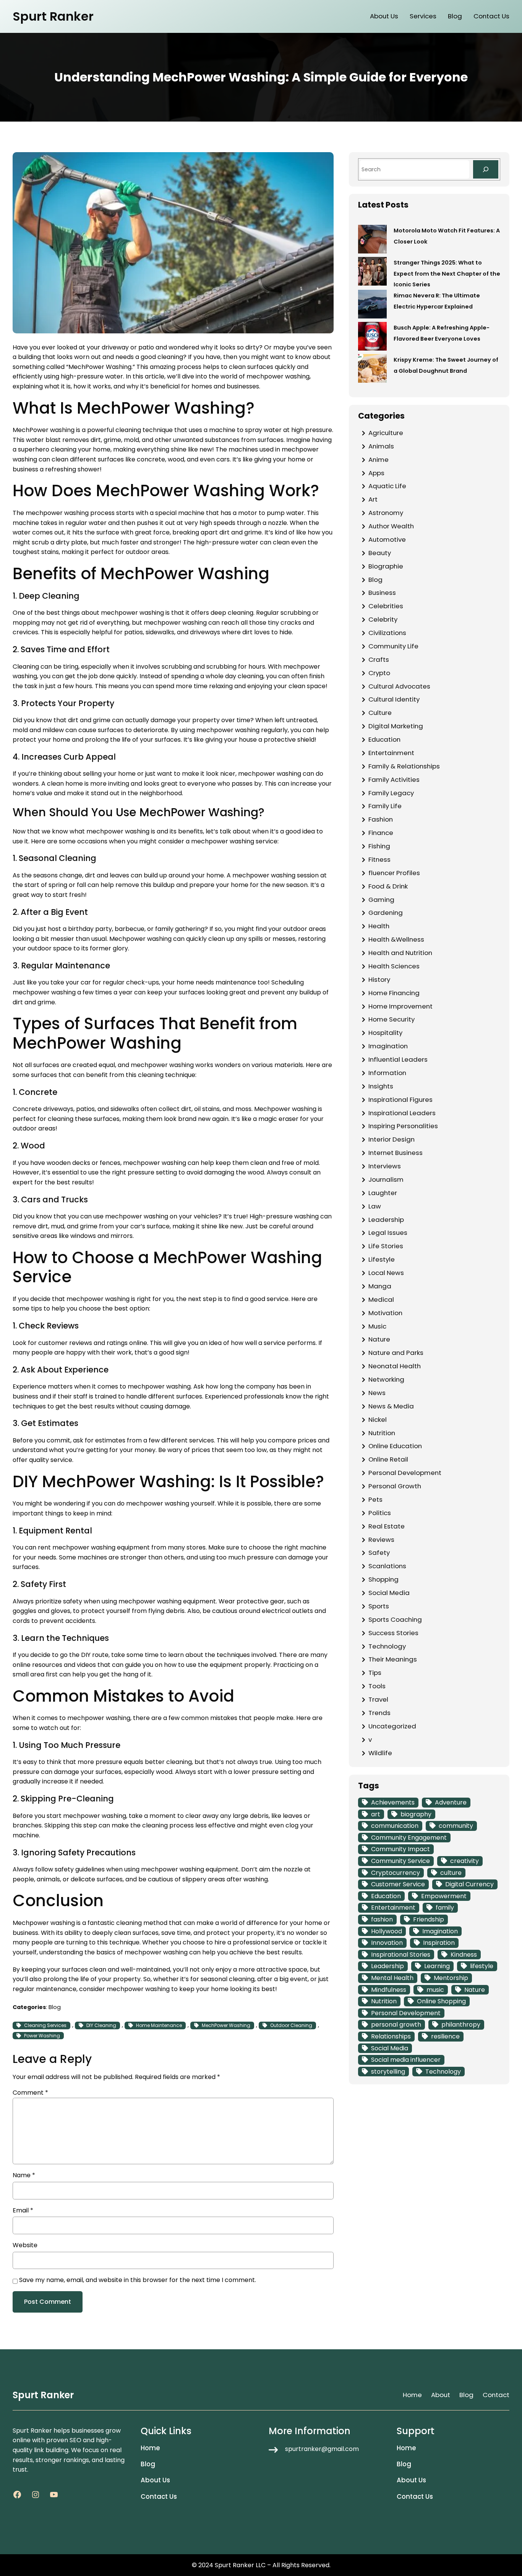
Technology (387, 1646)
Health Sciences (394, 966)
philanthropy (461, 2025)
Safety (379, 1553)
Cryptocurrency (396, 1873)
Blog (55, 2007)
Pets (375, 1499)
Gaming (381, 900)
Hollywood (387, 1931)
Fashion (381, 819)
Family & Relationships (404, 766)
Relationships (391, 2036)
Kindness (464, 1955)
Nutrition (382, 1433)
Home (412, 2395)
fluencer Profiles (394, 873)
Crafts (379, 659)
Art (373, 499)
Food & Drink (388, 886)
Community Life (393, 646)
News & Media (391, 1406)
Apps (376, 473)
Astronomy (386, 513)
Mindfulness (389, 1990)
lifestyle (482, 1966)
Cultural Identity (394, 699)
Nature (379, 1339)
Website (25, 2245)
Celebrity (383, 619)
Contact (496, 2395)
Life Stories (386, 1246)
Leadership (386, 1220)
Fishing (379, 846)
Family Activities (394, 780)
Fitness (379, 859)
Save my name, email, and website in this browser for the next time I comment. (138, 2280)
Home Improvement (400, 1006)
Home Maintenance (159, 2025)
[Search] (486, 169)
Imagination (388, 1046)
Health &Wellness (396, 939)
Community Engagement (409, 1838)
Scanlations (387, 1566)
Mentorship (451, 1978)
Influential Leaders (398, 1059)
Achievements (393, 1802)
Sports (379, 1606)
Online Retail (388, 1459)
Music (377, 1326)
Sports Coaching (395, 1619)
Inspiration (439, 1943)
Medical (381, 1299)
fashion (382, 1919)
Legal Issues (388, 1233)
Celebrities (386, 606)
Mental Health (392, 1978)
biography (416, 1814)
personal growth (396, 2025)
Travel (378, 1699)
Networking (386, 1379)
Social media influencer (406, 2060)
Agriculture (386, 433)
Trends (379, 1713)
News (377, 1393)
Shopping (383, 1579)
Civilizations (387, 633)
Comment (30, 2093)
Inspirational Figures (400, 1100)
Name (24, 2175)
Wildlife (380, 1753)
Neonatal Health (395, 1366)
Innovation (387, 1943)
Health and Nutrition (400, 953)
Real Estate (387, 1526)
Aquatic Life (387, 486)
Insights (381, 1086)
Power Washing (42, 2036)
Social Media (389, 1593)
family (445, 1908)
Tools (377, 1686)
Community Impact (400, 1849)
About (441, 2395)
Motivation (385, 1313)
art (376, 1814)
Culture (380, 713)
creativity (464, 1861)
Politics (380, 1513)
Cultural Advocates (399, 686)
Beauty (380, 553)
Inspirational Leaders (402, 1113)
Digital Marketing (396, 726)
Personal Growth (395, 1486)
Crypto (379, 673)
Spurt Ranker (53, 16)
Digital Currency (469, 1884)
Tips (375, 1673)
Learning (437, 1966)
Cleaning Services (45, 2025)
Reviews (381, 1540)
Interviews (385, 1166)
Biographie (386, 566)
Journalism (386, 1179)
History (379, 979)
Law (375, 1206)
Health (379, 926)
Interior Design (391, 1139)
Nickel (378, 1420)
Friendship (429, 1919)
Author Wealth (391, 526)
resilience (445, 2036)
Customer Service (398, 1884)
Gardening (386, 913)
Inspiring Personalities (403, 1126)
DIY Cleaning (101, 2025)
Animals (381, 446)
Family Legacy (391, 793)
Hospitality (385, 1033)
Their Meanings (393, 1659)
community (456, 1826)
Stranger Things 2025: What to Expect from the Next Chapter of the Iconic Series (447, 274)
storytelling (388, 2072)
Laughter (383, 1193)
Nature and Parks (396, 1353)
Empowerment (444, 1896)
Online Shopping (441, 2001)
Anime (379, 460)
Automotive (387, 539)
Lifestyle (382, 1259)
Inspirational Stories (401, 1955)
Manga (380, 1286)
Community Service (400, 1861)
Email (23, 2210)
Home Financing (394, 993)
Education (384, 739)
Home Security (391, 1019)
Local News (386, 1273)
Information (387, 1073)
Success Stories (393, 1633)
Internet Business (396, 1153)
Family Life (385, 806)
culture (451, 1873)
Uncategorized (392, 1726)
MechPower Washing (226, 2025)
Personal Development (405, 1473)
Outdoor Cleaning (291, 2025)
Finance (381, 833)
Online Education (395, 1446)
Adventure (451, 1802)
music (435, 1990)
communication (395, 1826)
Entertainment (391, 753)
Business (382, 593)
